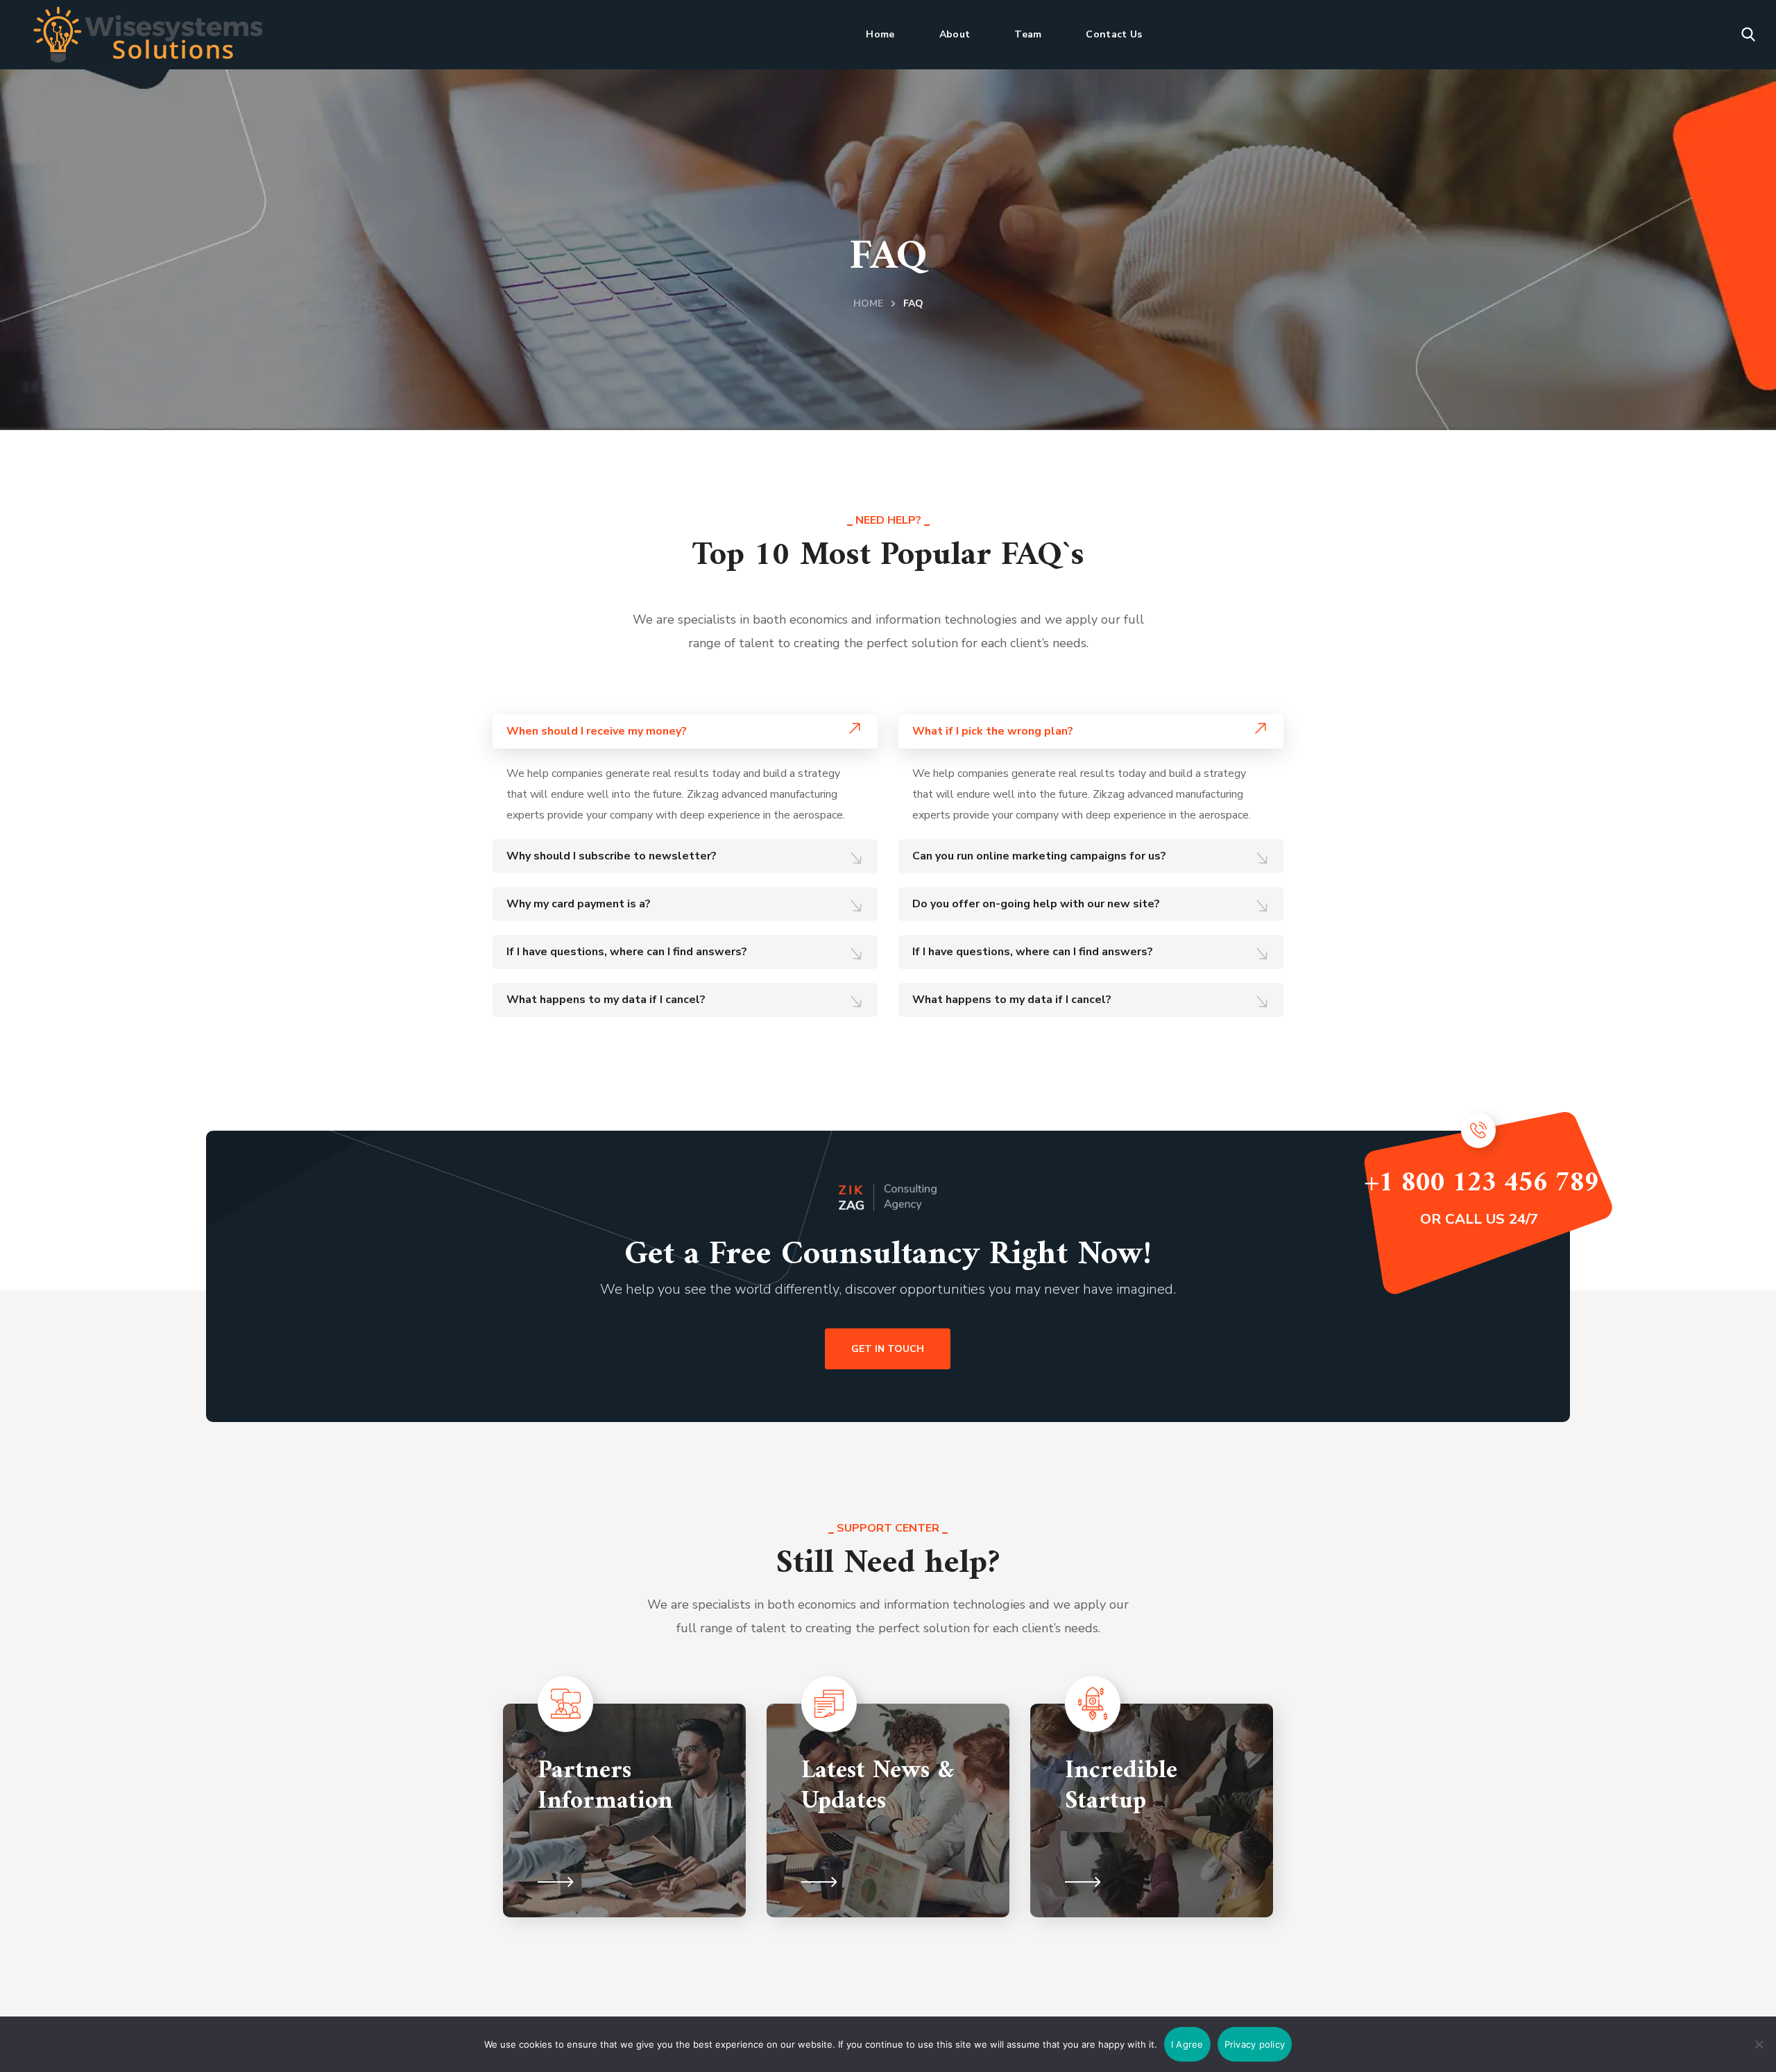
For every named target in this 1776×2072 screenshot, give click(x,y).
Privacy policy (1255, 2044)
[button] (1748, 35)
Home (868, 303)
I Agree (1187, 2044)
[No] (1759, 2044)
